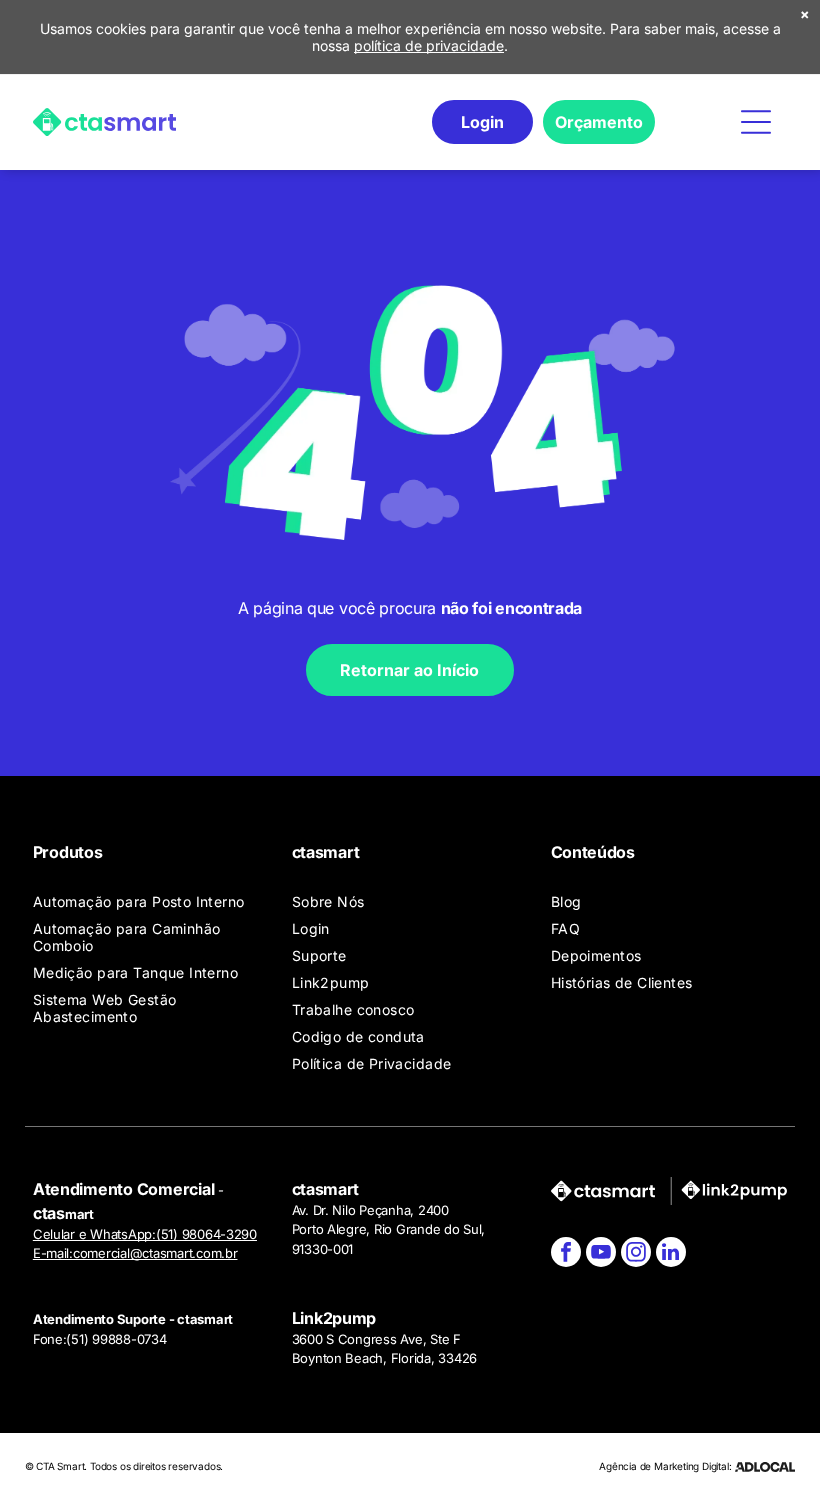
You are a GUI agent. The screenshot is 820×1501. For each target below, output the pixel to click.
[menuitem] (151, 901)
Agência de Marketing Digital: (665, 1466)
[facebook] (566, 1254)
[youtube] (601, 1254)
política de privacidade (429, 45)
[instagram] (636, 1254)
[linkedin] (671, 1254)
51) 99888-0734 (118, 1339)
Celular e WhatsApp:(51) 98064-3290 (145, 1234)
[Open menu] (756, 122)
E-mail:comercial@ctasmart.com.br (135, 1253)
